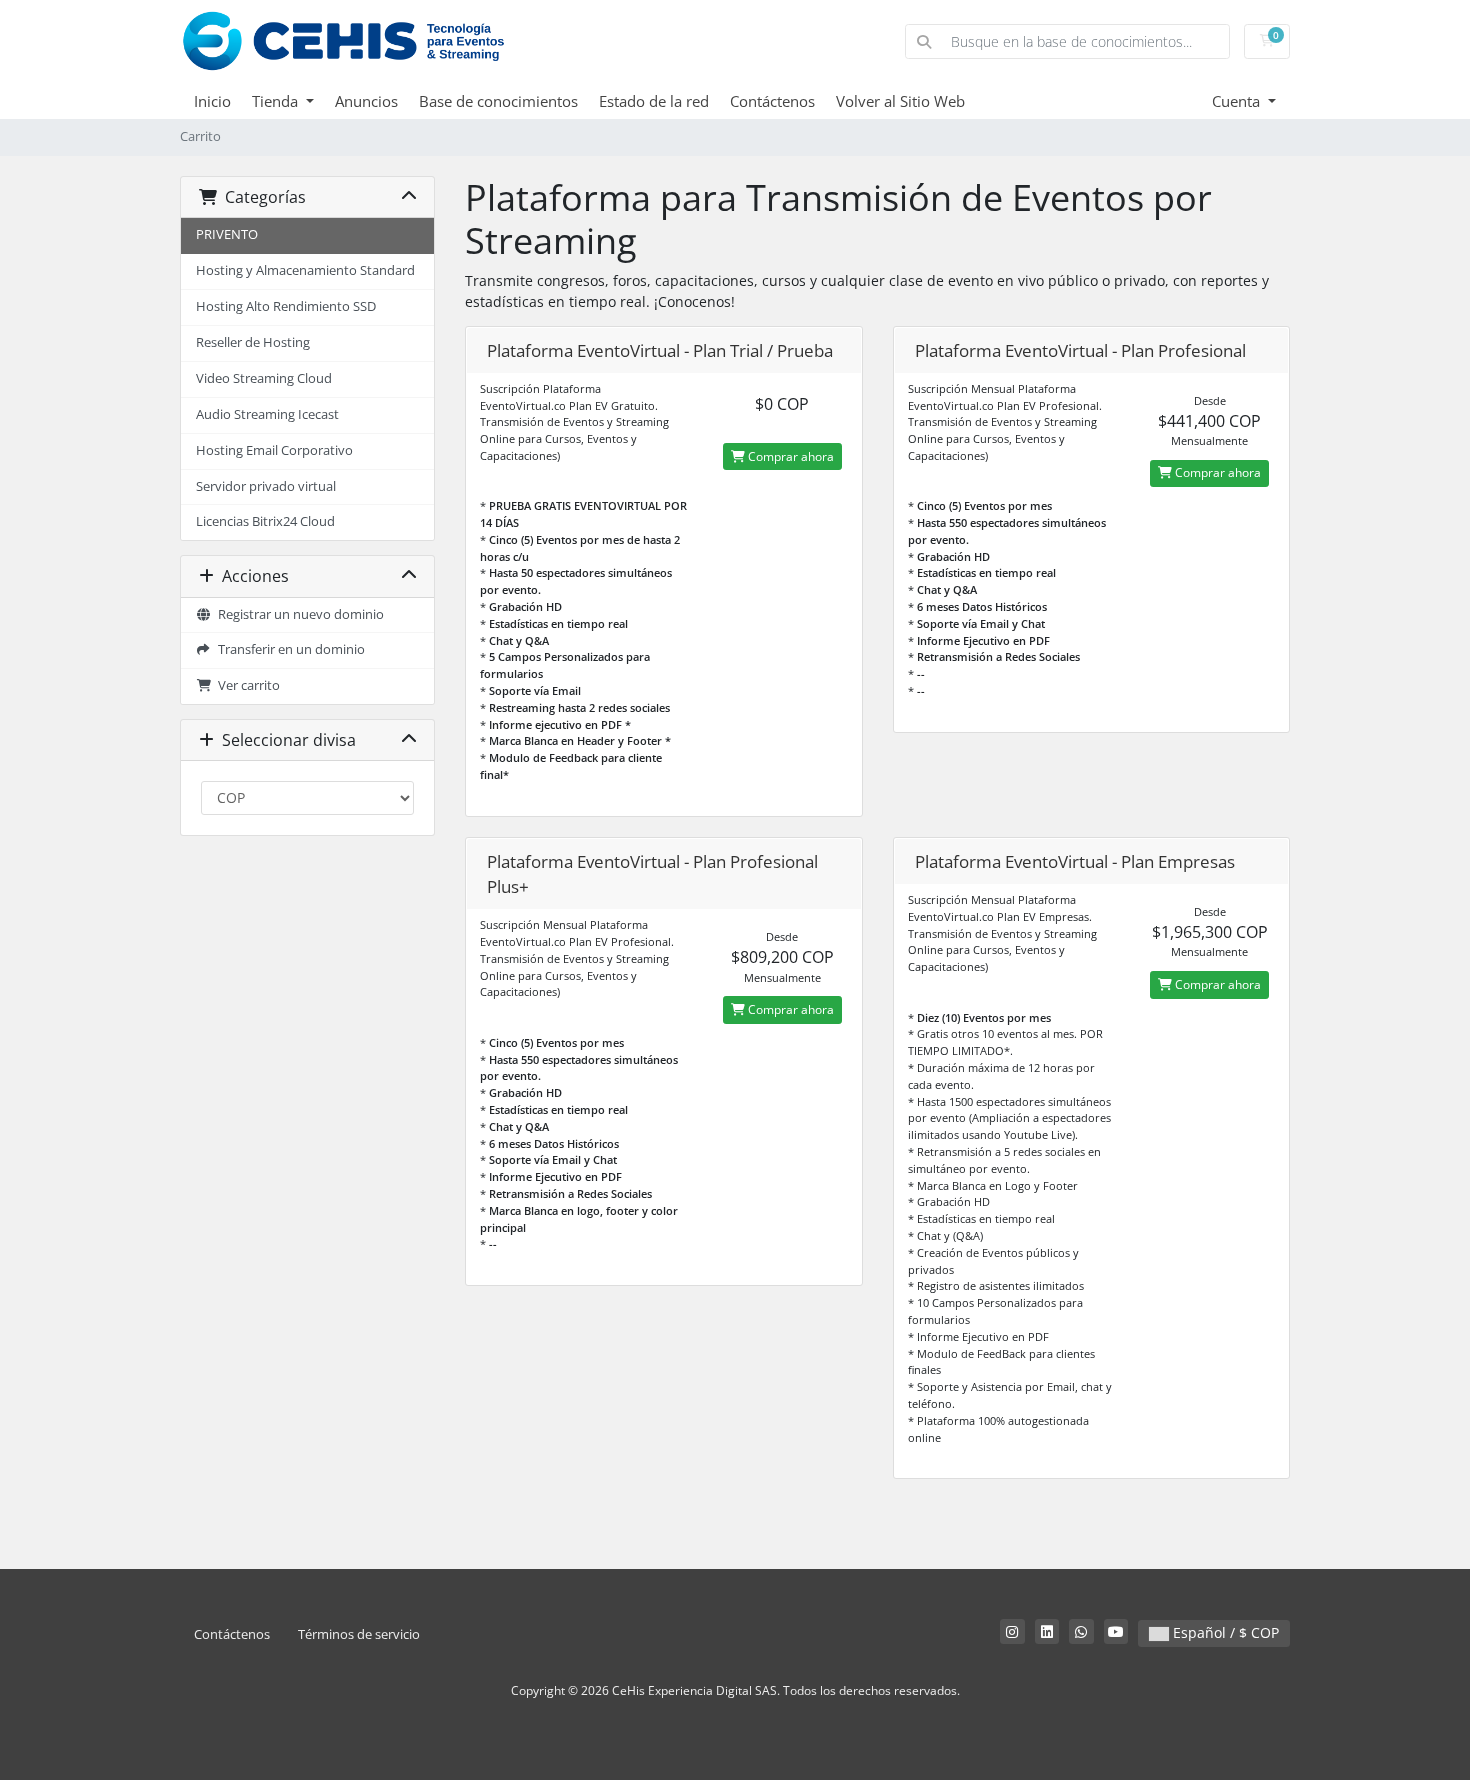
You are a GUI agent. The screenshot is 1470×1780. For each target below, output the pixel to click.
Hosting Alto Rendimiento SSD (286, 306)
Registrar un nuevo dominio (298, 614)
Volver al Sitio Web (900, 101)
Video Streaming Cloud (264, 378)
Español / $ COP (1224, 1632)
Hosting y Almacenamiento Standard (305, 270)
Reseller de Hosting (253, 342)
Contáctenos (772, 101)
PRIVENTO (227, 234)
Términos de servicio (359, 1634)
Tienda (277, 101)
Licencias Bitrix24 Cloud (265, 521)
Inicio (212, 101)
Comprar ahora (789, 456)
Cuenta (1238, 101)
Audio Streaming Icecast (267, 414)
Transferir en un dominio (288, 649)
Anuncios (366, 101)
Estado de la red (654, 101)
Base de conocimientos (498, 101)
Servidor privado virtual (266, 486)
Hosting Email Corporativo (274, 450)
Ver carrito (246, 685)
